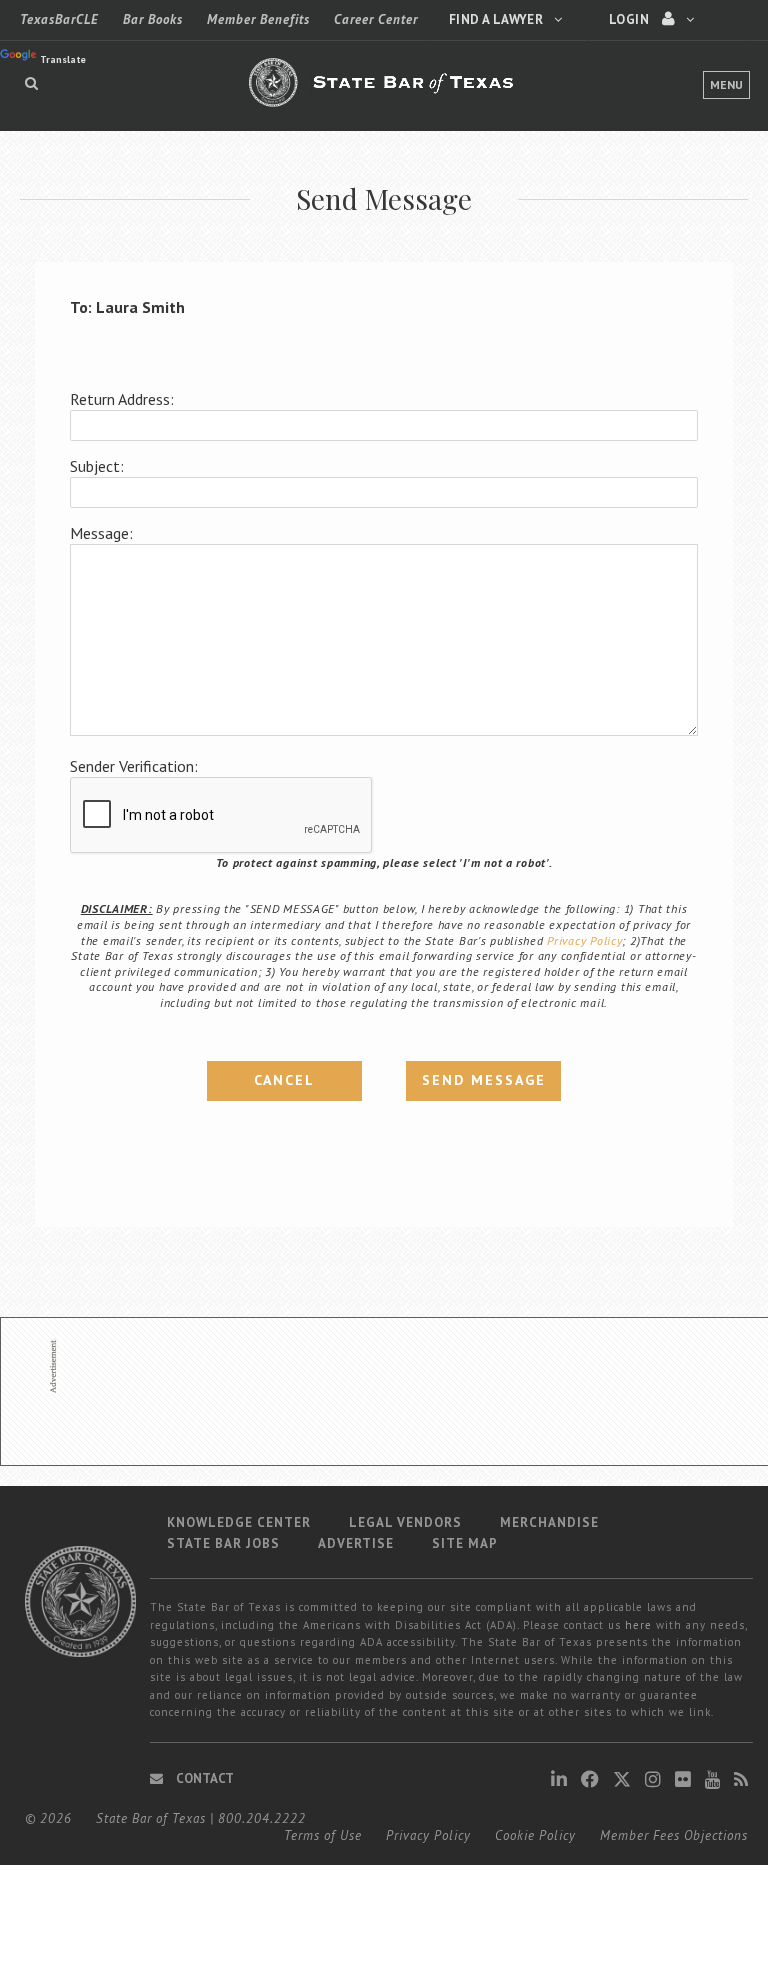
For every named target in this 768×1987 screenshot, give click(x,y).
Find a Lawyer (497, 19)
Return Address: (122, 399)
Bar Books (153, 19)
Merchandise (549, 1522)
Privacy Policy (584, 940)
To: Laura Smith (127, 307)
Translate (63, 59)
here (638, 1625)
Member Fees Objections (674, 1835)
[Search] (31, 83)
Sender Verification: (134, 766)
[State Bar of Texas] (384, 94)
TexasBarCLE (59, 19)
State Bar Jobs (223, 1543)
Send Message (484, 1080)
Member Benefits (258, 19)
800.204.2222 (262, 1818)
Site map (465, 1543)
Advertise (356, 1543)
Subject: (97, 466)
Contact (203, 1778)
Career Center (376, 19)
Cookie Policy (535, 1835)
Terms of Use (323, 1835)
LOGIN (630, 19)
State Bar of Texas (151, 1818)
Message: (101, 533)
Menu (726, 84)
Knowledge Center (239, 1522)
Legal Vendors (405, 1522)
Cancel (284, 1080)
